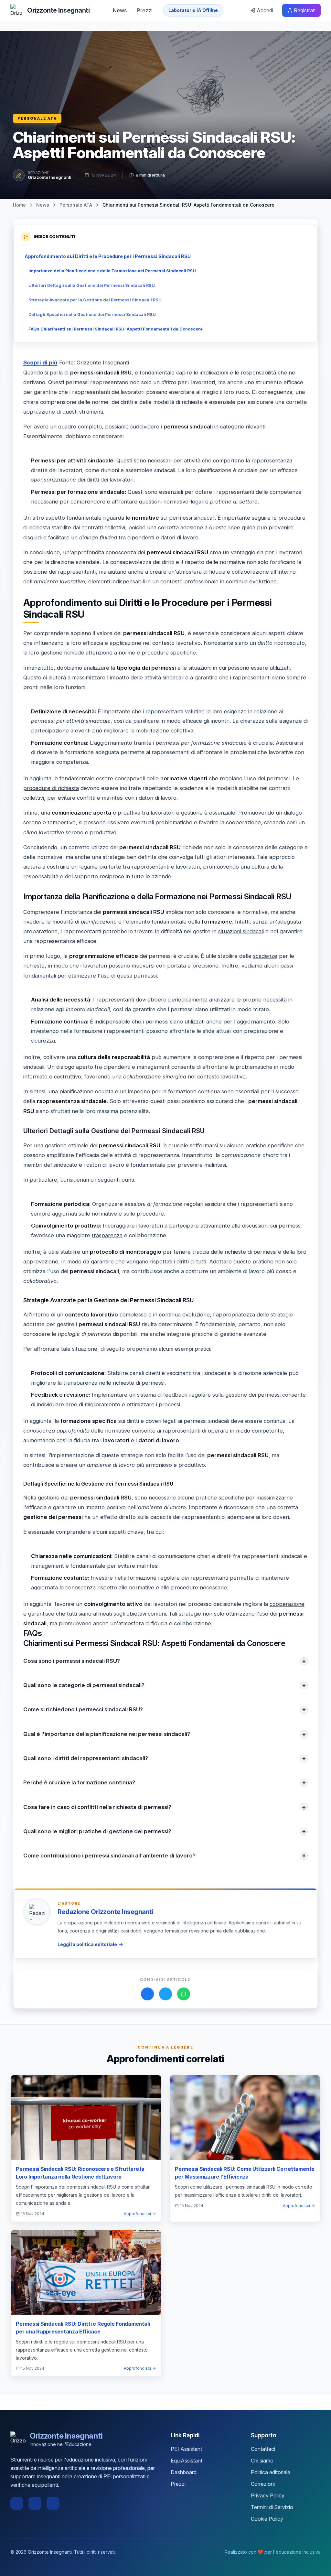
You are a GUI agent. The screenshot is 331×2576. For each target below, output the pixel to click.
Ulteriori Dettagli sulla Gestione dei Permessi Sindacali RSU (92, 285)
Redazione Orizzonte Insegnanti (105, 1912)
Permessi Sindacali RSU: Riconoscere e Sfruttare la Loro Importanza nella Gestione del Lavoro (80, 2173)
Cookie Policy (267, 2519)
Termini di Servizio (272, 2507)
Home (19, 205)
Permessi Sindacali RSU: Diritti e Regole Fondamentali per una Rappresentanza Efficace (83, 2328)
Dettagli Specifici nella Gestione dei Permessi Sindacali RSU (92, 314)
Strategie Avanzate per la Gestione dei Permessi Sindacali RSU (95, 300)
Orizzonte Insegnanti (50, 177)
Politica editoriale (271, 2472)
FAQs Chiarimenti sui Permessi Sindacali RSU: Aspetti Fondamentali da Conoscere (116, 329)
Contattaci (263, 2449)
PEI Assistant (186, 2449)
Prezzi (145, 10)
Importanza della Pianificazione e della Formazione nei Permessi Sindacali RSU (112, 271)
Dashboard (184, 2472)
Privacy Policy (268, 2495)
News (120, 10)
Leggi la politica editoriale (87, 1944)
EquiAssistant (187, 2461)
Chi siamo (262, 2461)
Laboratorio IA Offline (193, 10)
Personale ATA (37, 118)
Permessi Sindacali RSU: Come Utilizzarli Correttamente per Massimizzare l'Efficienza (245, 2173)
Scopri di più (40, 363)
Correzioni (263, 2484)
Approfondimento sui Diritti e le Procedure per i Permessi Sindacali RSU (108, 256)
